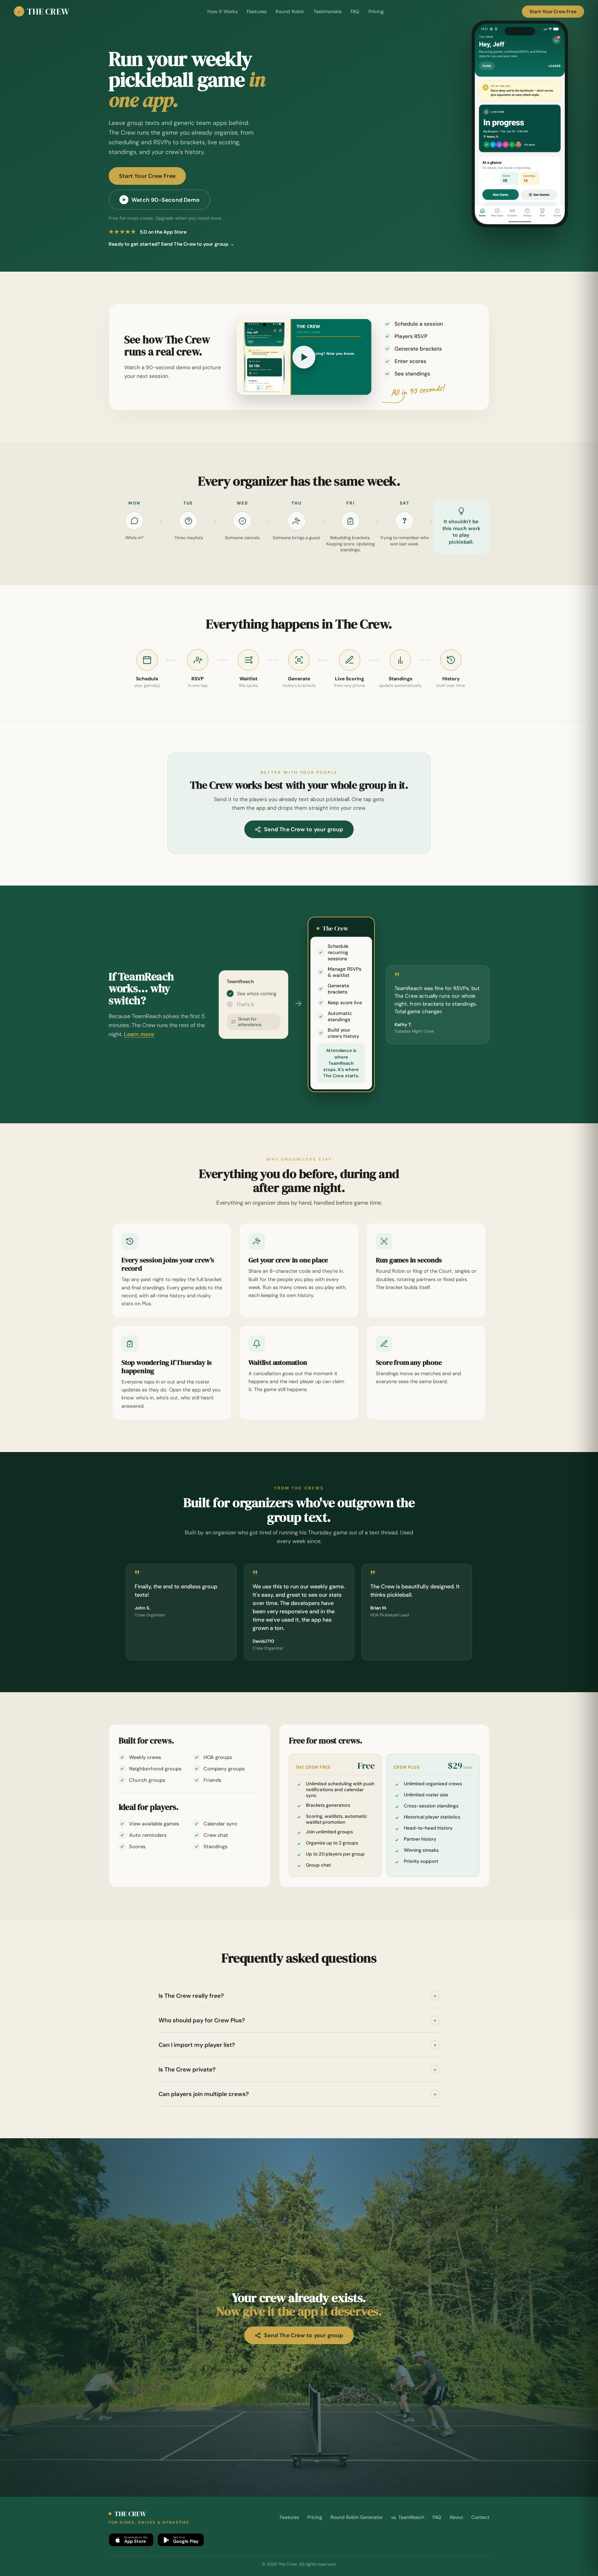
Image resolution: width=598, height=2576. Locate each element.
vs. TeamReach (408, 2517)
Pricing (376, 11)
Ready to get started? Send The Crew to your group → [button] (171, 244)
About (456, 2517)
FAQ (355, 11)
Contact (480, 2517)
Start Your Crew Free (553, 12)
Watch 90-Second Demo (166, 200)
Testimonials (328, 11)
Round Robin (290, 11)
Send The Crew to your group (303, 829)
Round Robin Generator (357, 2517)
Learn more (139, 1034)
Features (257, 11)
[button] (304, 357)
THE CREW (48, 11)
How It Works (222, 11)
